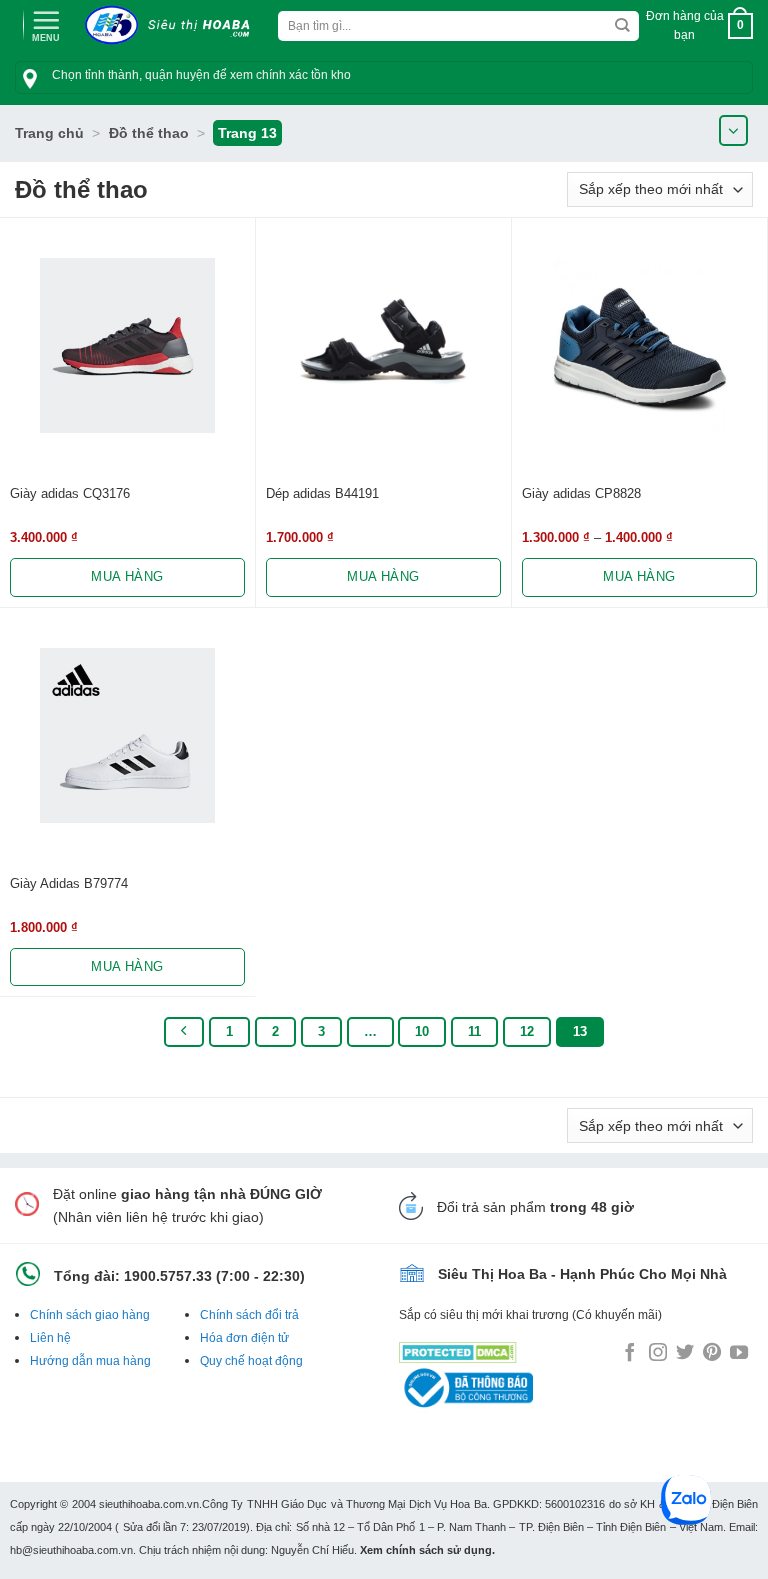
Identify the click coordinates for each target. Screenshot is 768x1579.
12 (527, 1031)
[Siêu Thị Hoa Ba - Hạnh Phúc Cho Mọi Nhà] (173, 25)
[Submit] (622, 26)
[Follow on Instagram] (658, 1354)
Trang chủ (49, 133)
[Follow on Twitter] (685, 1354)
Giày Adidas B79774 (69, 883)
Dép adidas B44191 (322, 493)
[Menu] (46, 24)
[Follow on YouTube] (739, 1354)
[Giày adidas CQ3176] (127, 345)
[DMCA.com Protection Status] (458, 1348)
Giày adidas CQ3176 (70, 493)
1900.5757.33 (168, 1276)
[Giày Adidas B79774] (127, 735)
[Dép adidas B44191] (383, 345)
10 (422, 1031)
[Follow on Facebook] (630, 1354)
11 (474, 1031)
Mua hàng (127, 576)
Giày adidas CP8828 (581, 493)
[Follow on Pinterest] (712, 1354)
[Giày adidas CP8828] (639, 345)
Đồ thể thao (149, 133)
